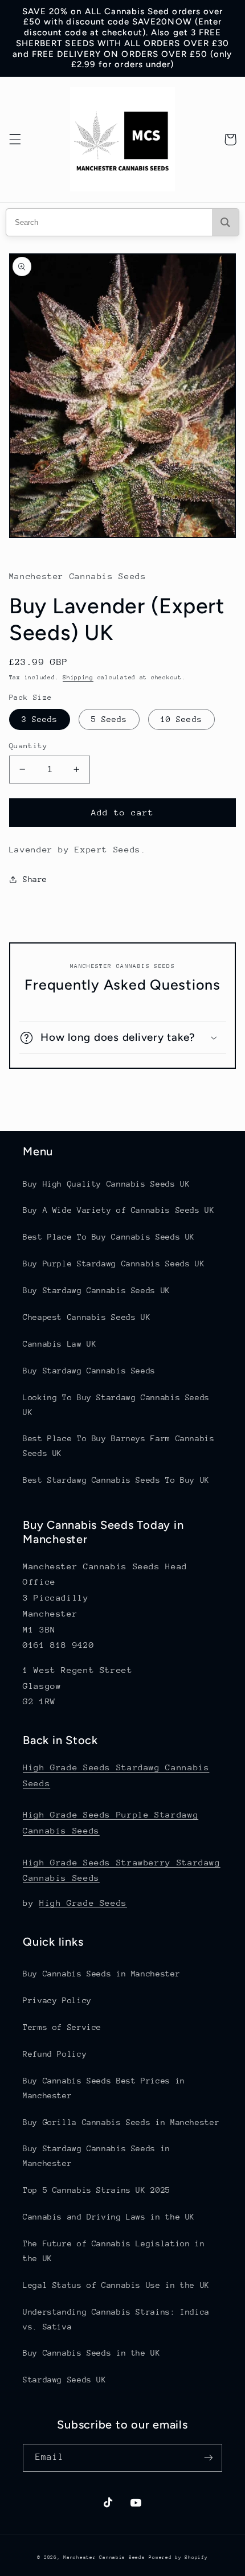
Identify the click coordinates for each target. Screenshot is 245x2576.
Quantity (28, 746)
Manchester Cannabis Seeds (104, 2557)
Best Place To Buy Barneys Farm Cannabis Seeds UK (119, 1446)
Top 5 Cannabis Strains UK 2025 (97, 2190)
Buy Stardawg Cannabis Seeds (89, 1371)
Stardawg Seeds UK (65, 2380)
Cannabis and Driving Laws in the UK (109, 2217)
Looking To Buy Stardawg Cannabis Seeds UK (116, 1405)
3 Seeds (40, 719)
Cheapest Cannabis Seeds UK (87, 1317)
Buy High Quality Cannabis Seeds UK (106, 1184)
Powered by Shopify (178, 2557)
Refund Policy (55, 2054)
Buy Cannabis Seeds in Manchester (101, 1974)
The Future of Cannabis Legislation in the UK (114, 2251)
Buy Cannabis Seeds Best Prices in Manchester (104, 2088)
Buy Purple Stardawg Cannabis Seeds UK (114, 1264)
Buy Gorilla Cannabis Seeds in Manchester (121, 2122)
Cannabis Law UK (60, 1344)
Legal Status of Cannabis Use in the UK (116, 2285)
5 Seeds (109, 719)
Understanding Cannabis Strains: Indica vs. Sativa (116, 2319)
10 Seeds (181, 719)
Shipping (78, 678)
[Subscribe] (209, 2458)
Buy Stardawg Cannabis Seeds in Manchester (97, 2156)
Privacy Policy (57, 2000)
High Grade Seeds (83, 1903)
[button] (15, 140)
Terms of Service (62, 2027)
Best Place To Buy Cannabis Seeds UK (109, 1237)
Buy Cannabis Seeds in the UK (92, 2353)
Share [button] (35, 879)
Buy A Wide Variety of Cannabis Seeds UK (119, 1210)
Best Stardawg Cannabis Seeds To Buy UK (116, 1480)
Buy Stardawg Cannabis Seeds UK (97, 1290)
